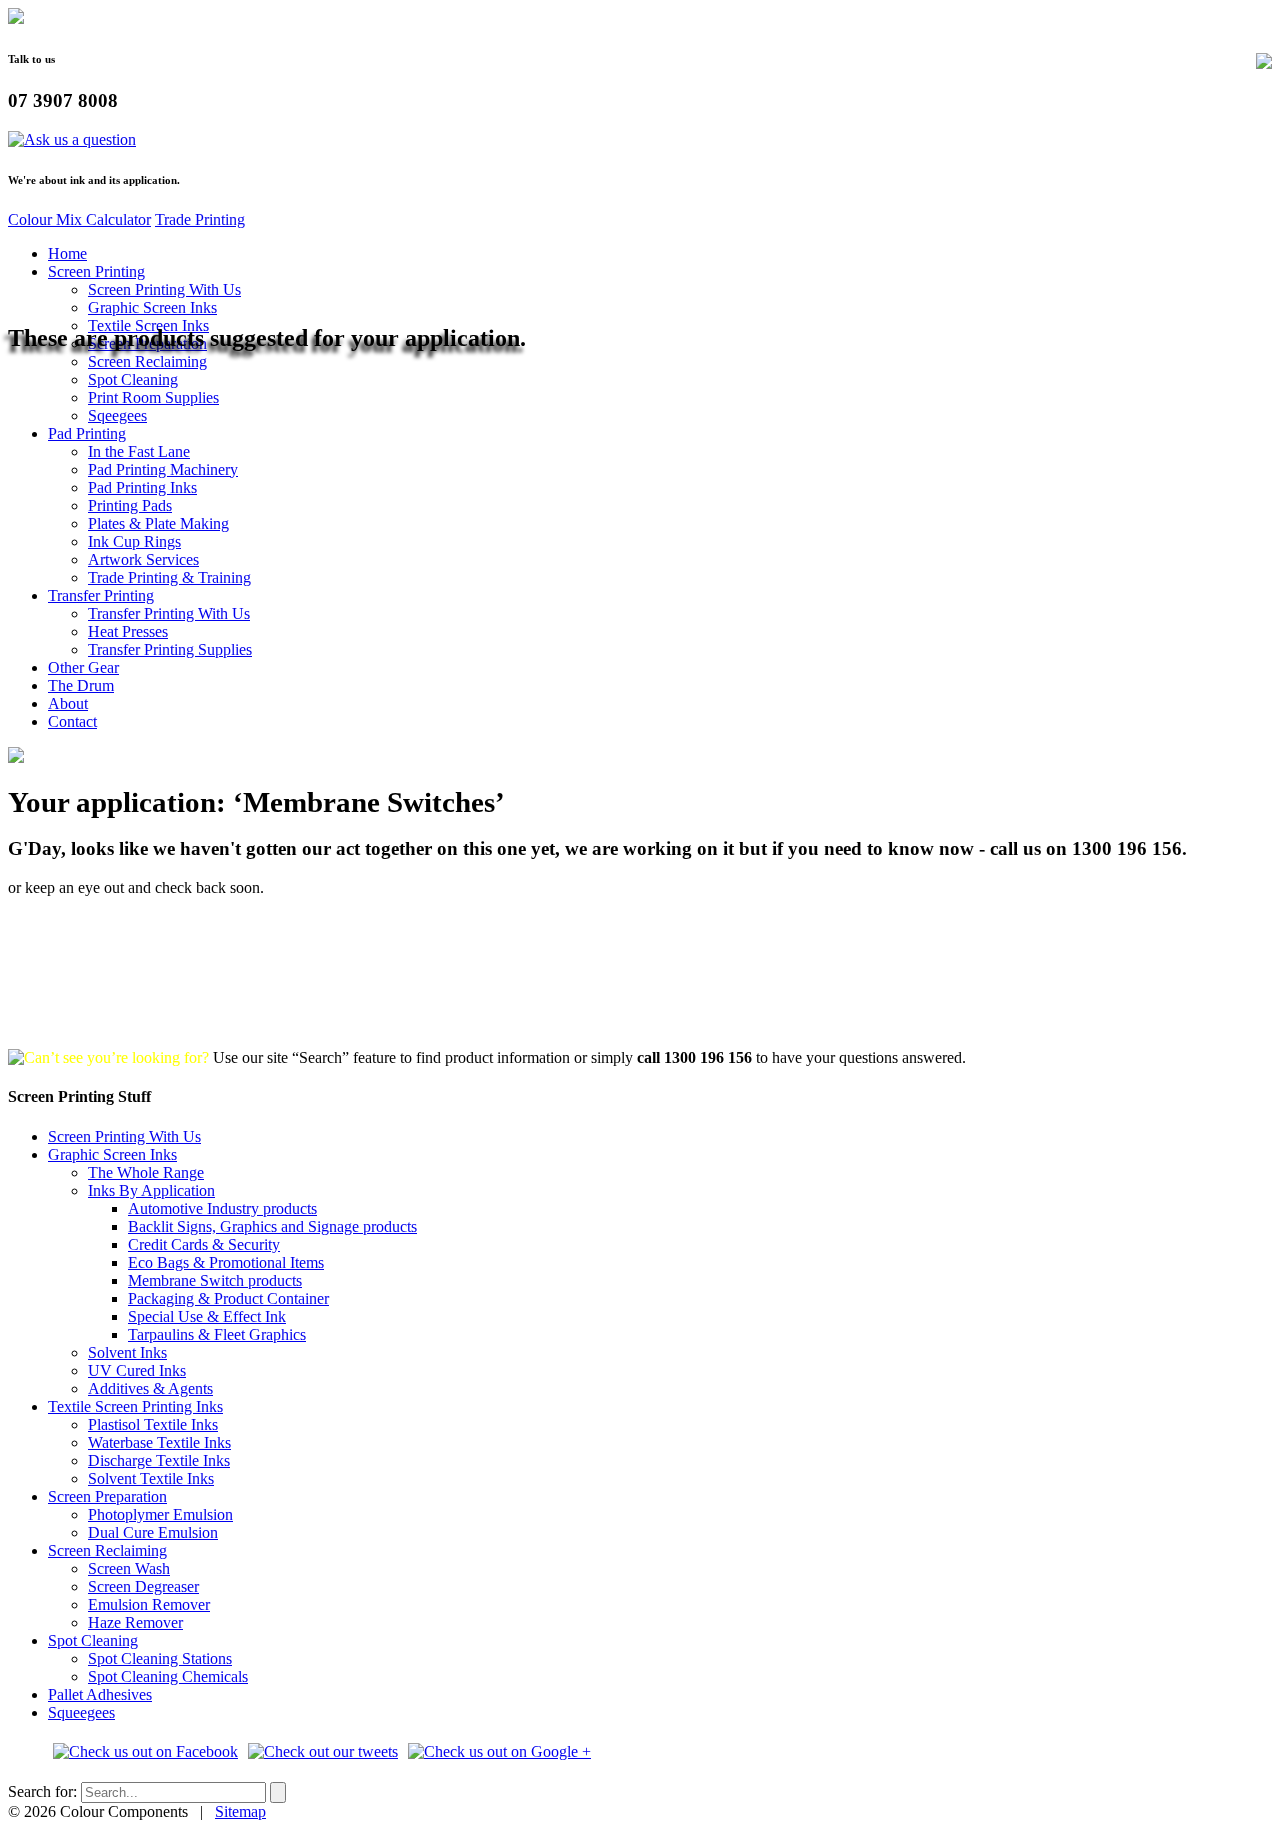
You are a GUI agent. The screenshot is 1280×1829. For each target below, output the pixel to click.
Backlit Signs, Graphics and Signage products (272, 1226)
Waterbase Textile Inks (159, 1442)
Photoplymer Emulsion (160, 1514)
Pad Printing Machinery (163, 469)
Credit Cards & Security (204, 1244)
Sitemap (240, 1811)
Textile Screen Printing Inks (135, 1406)
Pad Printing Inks (142, 487)
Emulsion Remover (149, 1604)
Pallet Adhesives (100, 1694)
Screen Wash (129, 1568)
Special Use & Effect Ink (207, 1316)
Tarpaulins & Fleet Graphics (217, 1334)
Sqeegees (117, 415)
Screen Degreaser (143, 1586)
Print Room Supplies (153, 397)
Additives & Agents (150, 1388)
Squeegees (81, 1712)
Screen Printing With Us (164, 289)
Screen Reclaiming (147, 361)
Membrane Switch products (215, 1280)
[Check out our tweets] (323, 1751)
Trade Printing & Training (169, 577)
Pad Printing (87, 433)
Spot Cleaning (133, 379)
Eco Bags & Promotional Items (226, 1262)
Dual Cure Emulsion (153, 1532)
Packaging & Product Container (228, 1298)
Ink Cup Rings (134, 541)
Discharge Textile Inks (159, 1460)
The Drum (81, 685)
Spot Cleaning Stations (160, 1658)
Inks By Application (151, 1190)
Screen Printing (96, 271)
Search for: (42, 1791)
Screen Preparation (107, 1496)
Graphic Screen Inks (152, 307)
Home (67, 253)
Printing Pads (130, 505)
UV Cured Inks (137, 1370)
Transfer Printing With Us (169, 613)
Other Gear (83, 667)
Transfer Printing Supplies (170, 649)
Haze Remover (135, 1622)
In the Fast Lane (139, 451)
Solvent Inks (127, 1352)
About (68, 703)
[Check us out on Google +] (499, 1751)
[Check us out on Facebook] (145, 1751)
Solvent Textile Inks (151, 1478)
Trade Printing (200, 219)
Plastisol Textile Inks (153, 1424)
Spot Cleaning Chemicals (168, 1676)
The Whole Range (146, 1172)
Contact (72, 721)
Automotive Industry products (222, 1208)
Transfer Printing (101, 595)
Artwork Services (143, 559)
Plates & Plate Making (158, 523)
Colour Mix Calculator (79, 219)
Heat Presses (128, 631)
